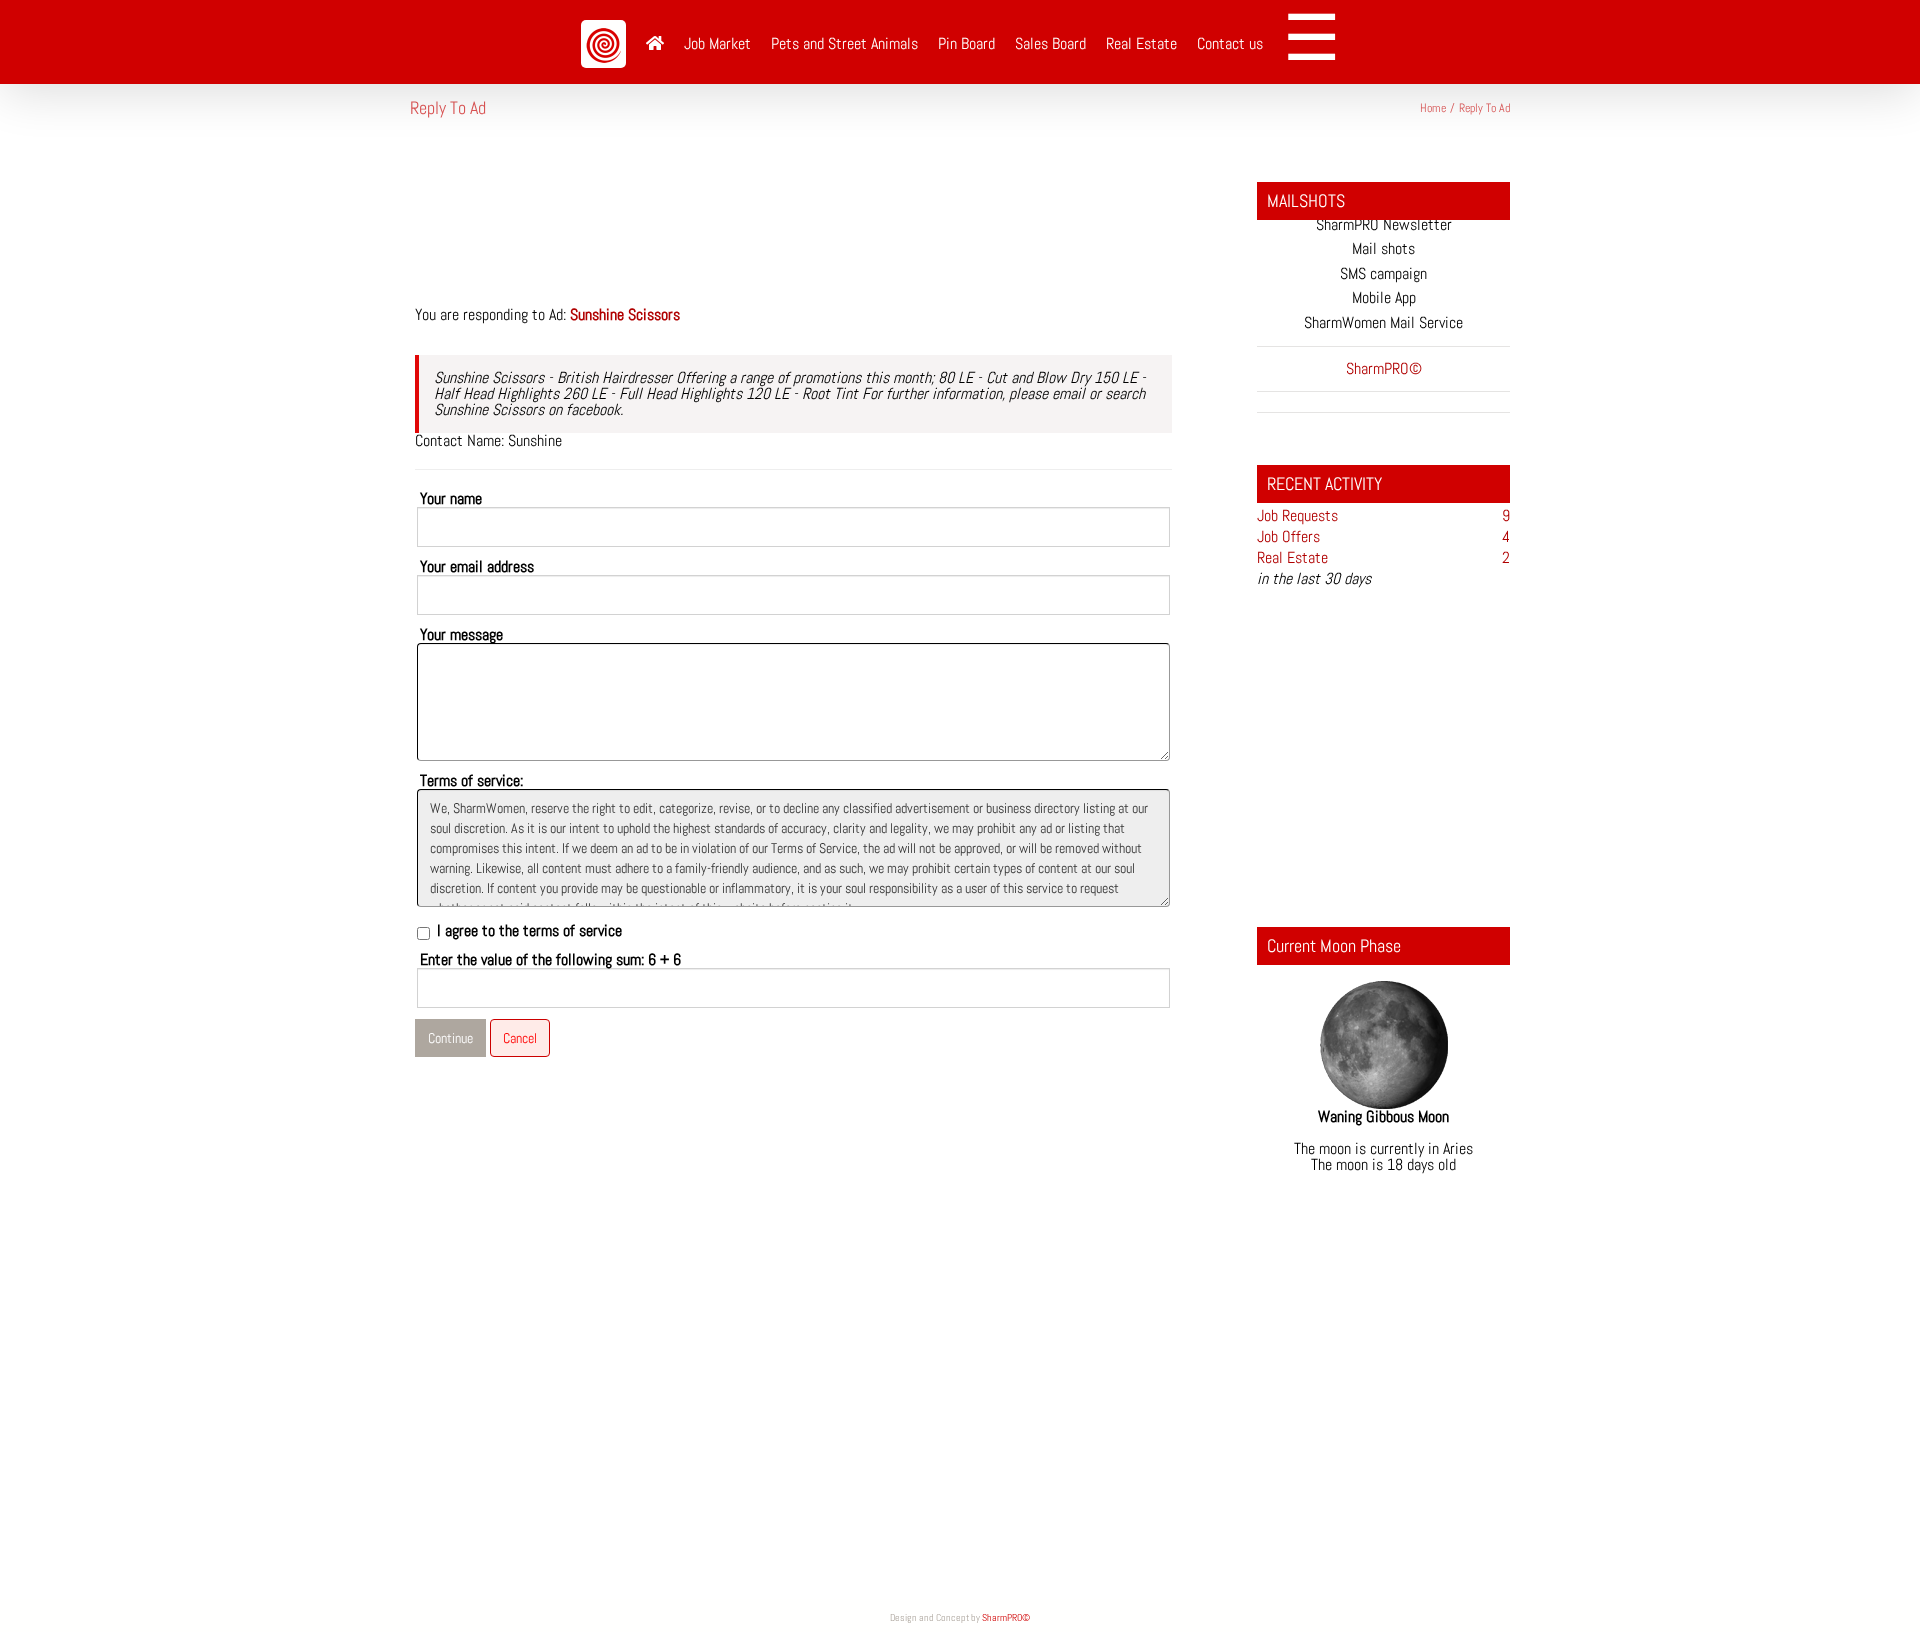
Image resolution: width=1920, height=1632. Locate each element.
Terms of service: (471, 781)
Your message (461, 635)
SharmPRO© (1006, 1617)
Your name (451, 499)
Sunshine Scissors (625, 314)
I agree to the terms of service (529, 930)
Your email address (477, 567)
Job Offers (1288, 536)
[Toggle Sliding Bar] (1318, 42)
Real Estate (1292, 557)
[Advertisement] (774, 224)
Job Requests (1297, 515)
